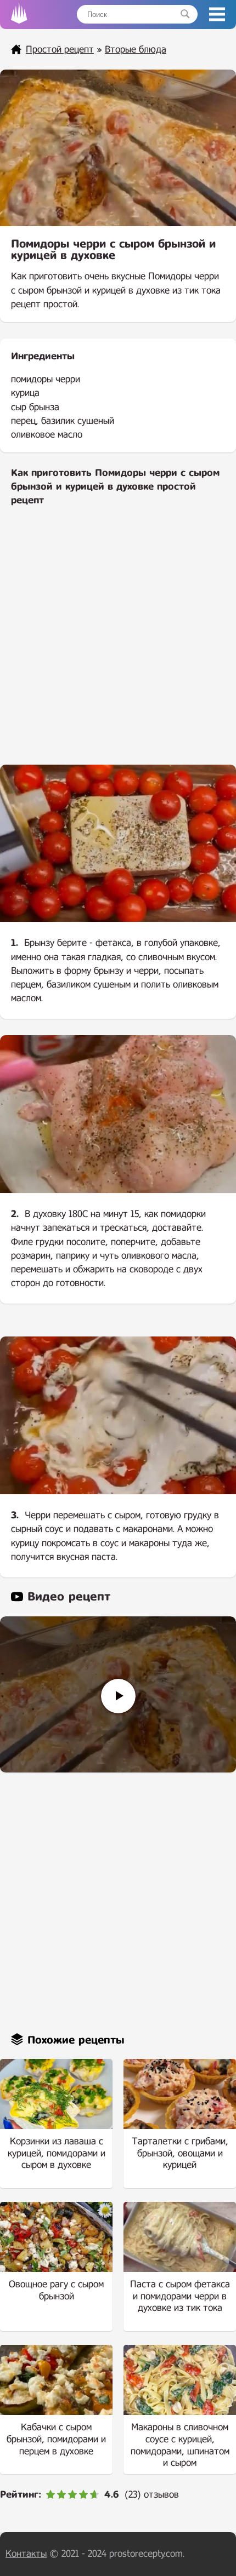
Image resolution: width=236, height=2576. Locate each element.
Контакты (26, 2554)
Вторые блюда (136, 50)
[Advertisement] (118, 643)
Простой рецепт (60, 50)
